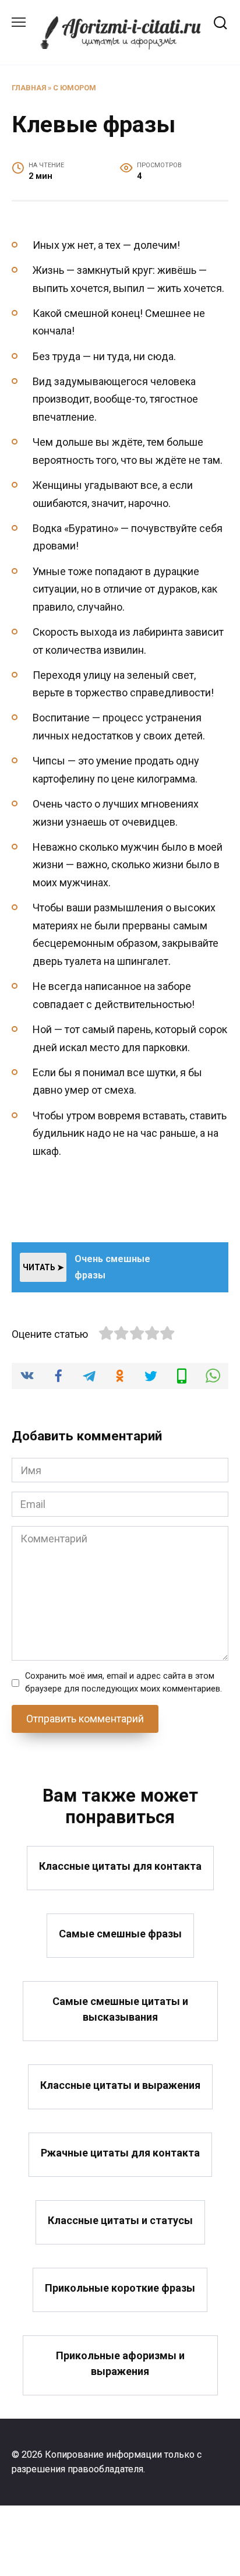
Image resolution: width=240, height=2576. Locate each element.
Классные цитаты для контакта (120, 1866)
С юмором (75, 88)
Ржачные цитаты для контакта (120, 2153)
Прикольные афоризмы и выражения (120, 2363)
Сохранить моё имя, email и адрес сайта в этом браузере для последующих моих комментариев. (123, 1682)
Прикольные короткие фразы (120, 2288)
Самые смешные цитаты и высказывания (120, 2009)
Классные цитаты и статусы (120, 2220)
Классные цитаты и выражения (120, 2085)
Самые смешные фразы (120, 1934)
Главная (29, 88)
